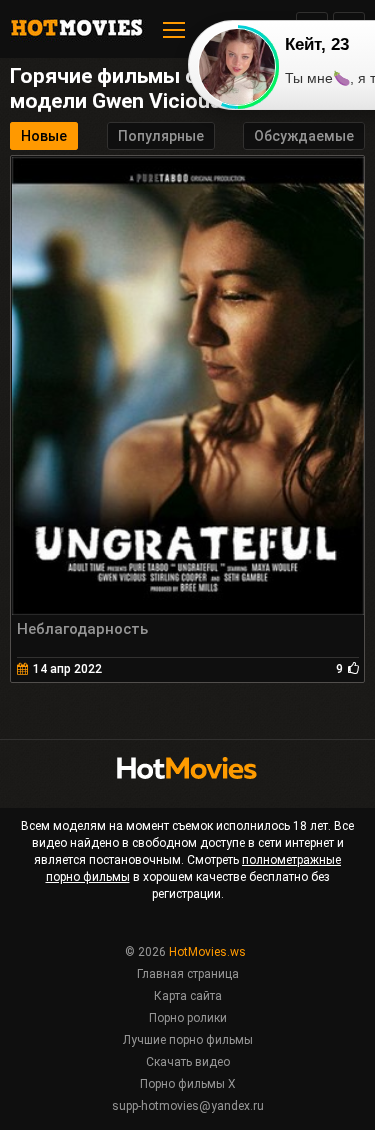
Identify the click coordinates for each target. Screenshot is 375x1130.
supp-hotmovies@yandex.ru (188, 1106)
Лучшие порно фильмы (188, 1040)
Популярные (161, 136)
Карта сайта (188, 996)
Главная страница (188, 974)
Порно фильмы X (188, 1084)
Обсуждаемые (304, 136)
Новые (44, 136)
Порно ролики (188, 1018)
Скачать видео (188, 1062)
